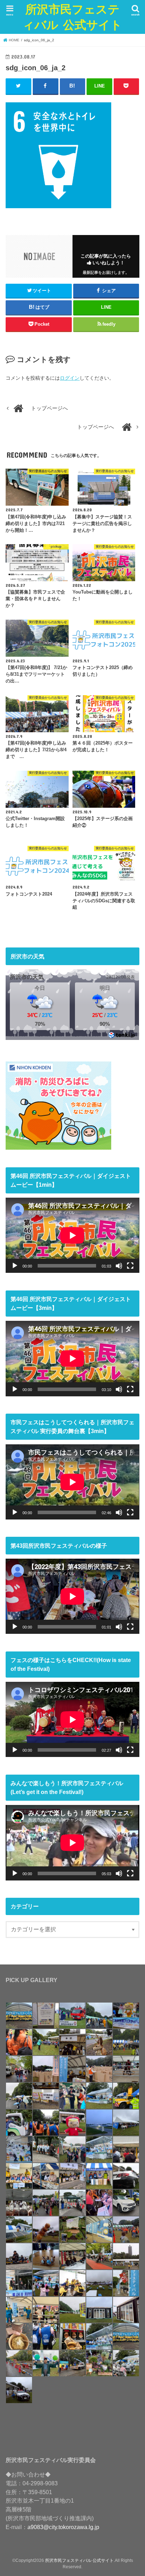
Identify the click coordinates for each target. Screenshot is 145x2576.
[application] (72, 1235)
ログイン (70, 378)
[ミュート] (119, 1266)
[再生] (15, 1266)
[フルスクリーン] (130, 1266)
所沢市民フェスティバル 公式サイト (72, 17)
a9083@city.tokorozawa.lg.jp (63, 2527)
